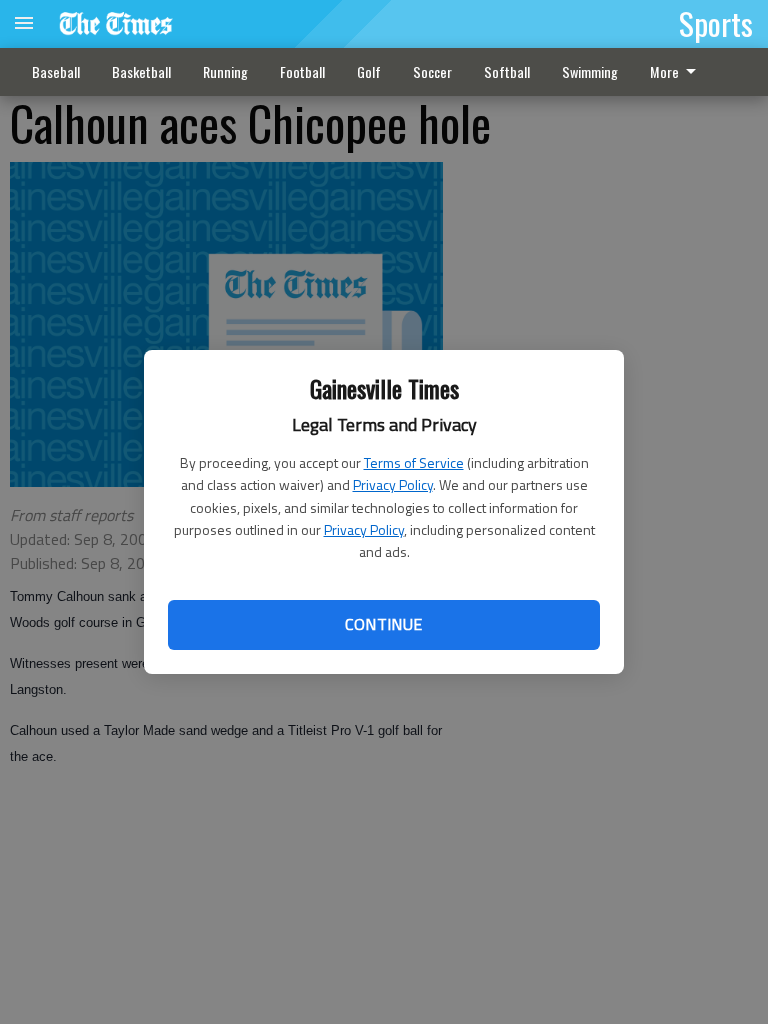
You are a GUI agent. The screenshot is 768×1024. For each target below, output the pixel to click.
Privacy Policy (393, 484)
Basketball (141, 71)
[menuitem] (678, 72)
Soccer (432, 71)
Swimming (590, 71)
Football (302, 71)
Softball (507, 71)
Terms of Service (414, 462)
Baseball (56, 71)
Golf (369, 71)
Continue (383, 624)
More (664, 71)
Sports (716, 23)
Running (225, 71)
